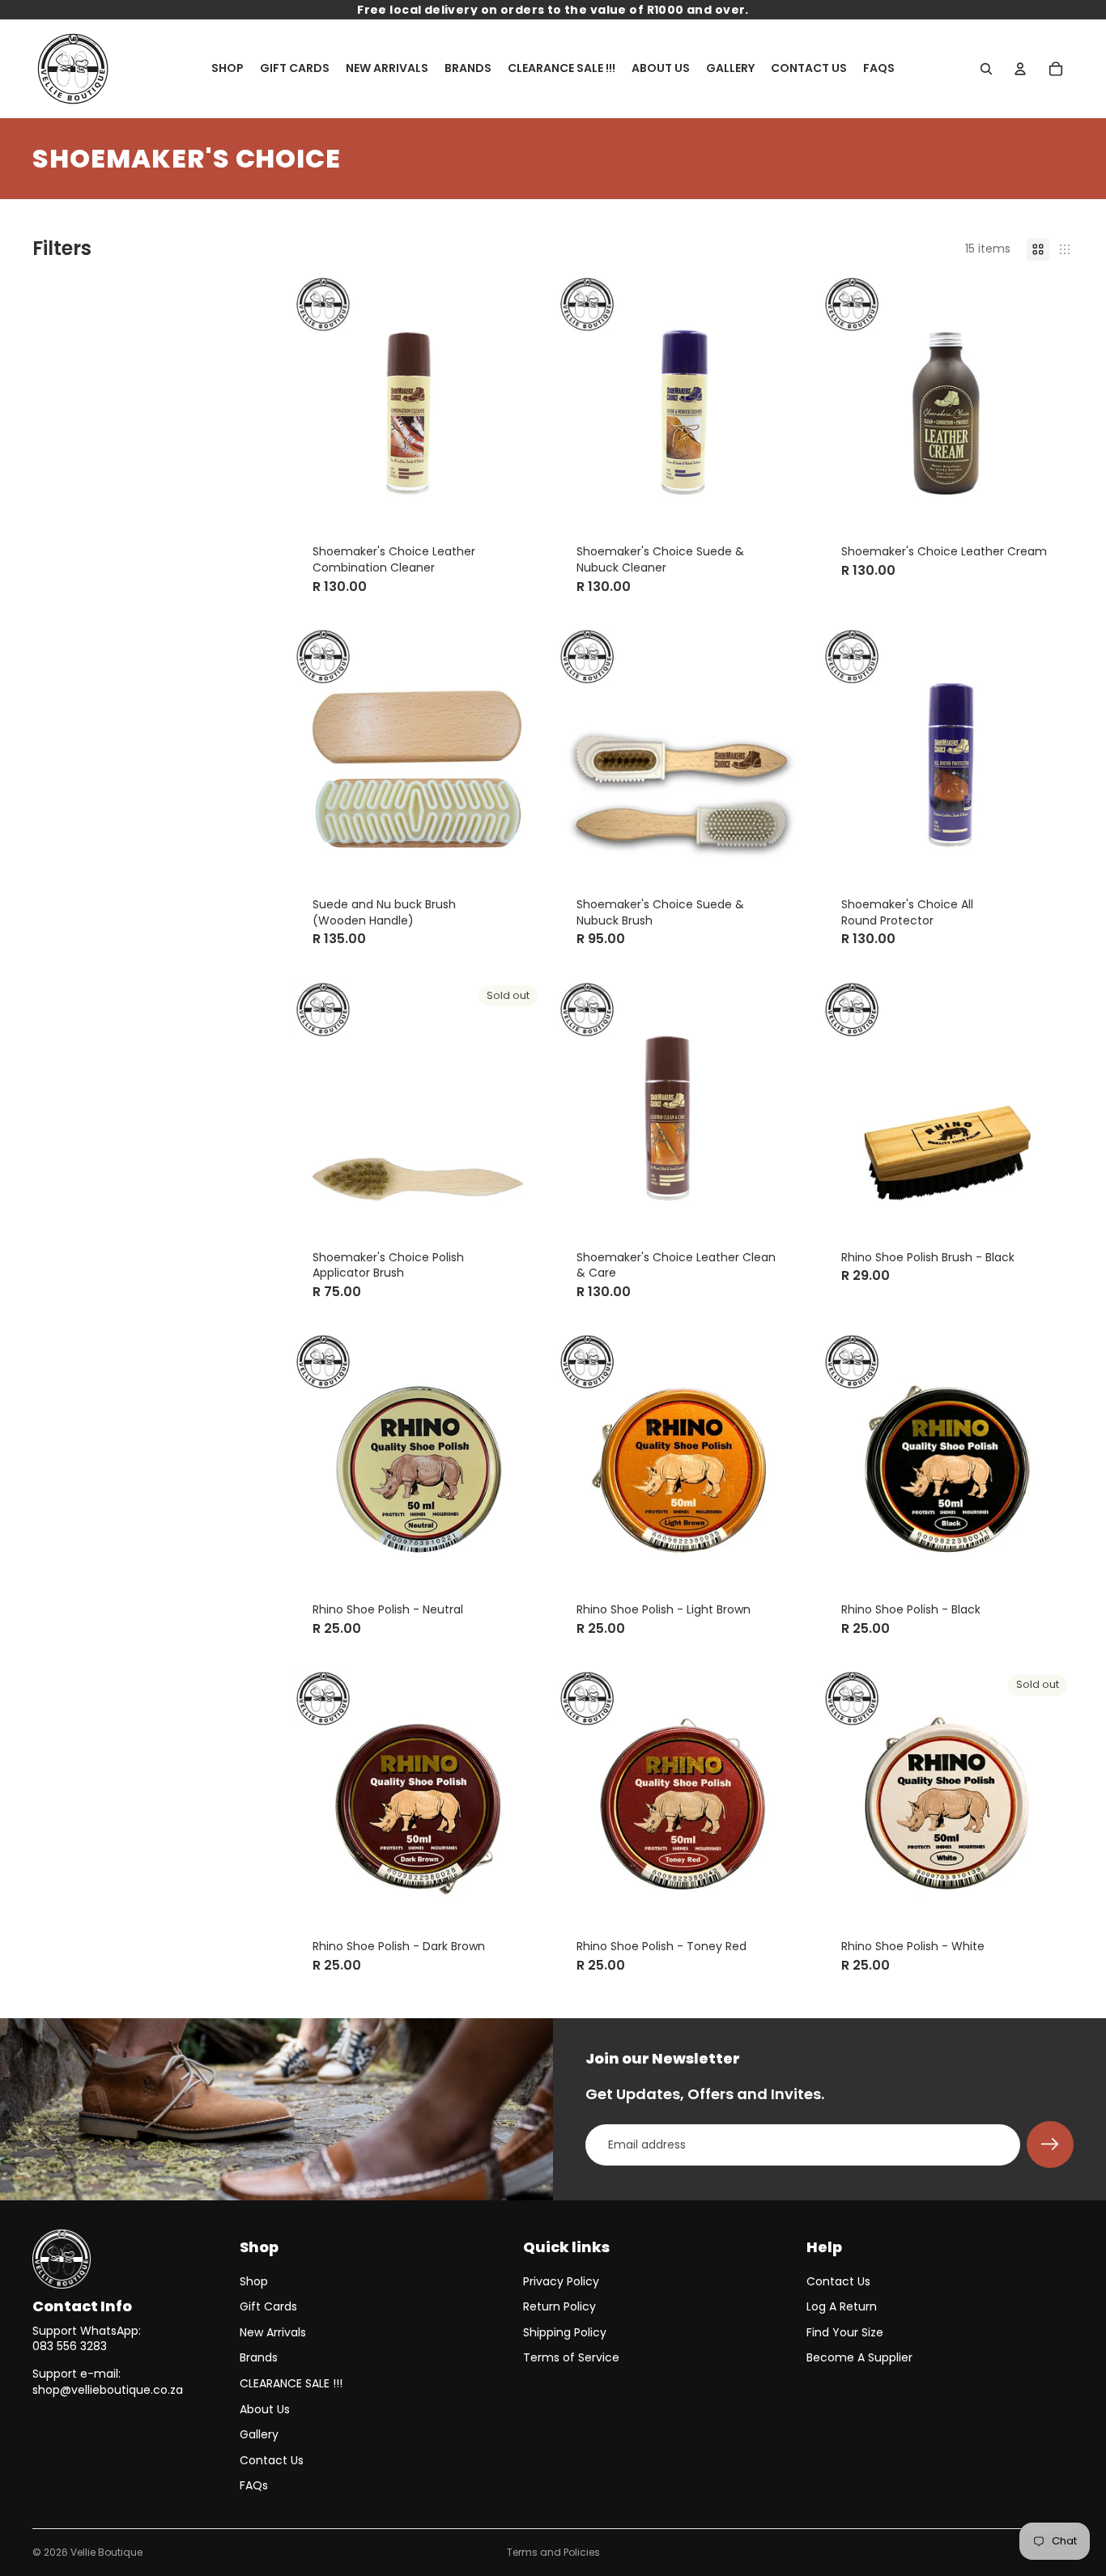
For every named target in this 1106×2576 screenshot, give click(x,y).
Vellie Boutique (106, 2552)
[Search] (986, 69)
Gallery (259, 2434)
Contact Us (272, 2460)
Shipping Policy (565, 2332)
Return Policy (559, 2306)
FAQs (254, 2485)
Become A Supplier (859, 2357)
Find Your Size (845, 2332)
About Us (265, 2409)
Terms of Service (571, 2357)
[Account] (1020, 69)
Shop (254, 2281)
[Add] (520, 500)
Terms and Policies (553, 2552)
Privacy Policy (561, 2281)
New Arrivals (273, 2332)
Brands (259, 2357)
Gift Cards (268, 2306)
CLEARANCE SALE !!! (291, 2383)
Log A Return (842, 2306)
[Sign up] (1050, 2145)
